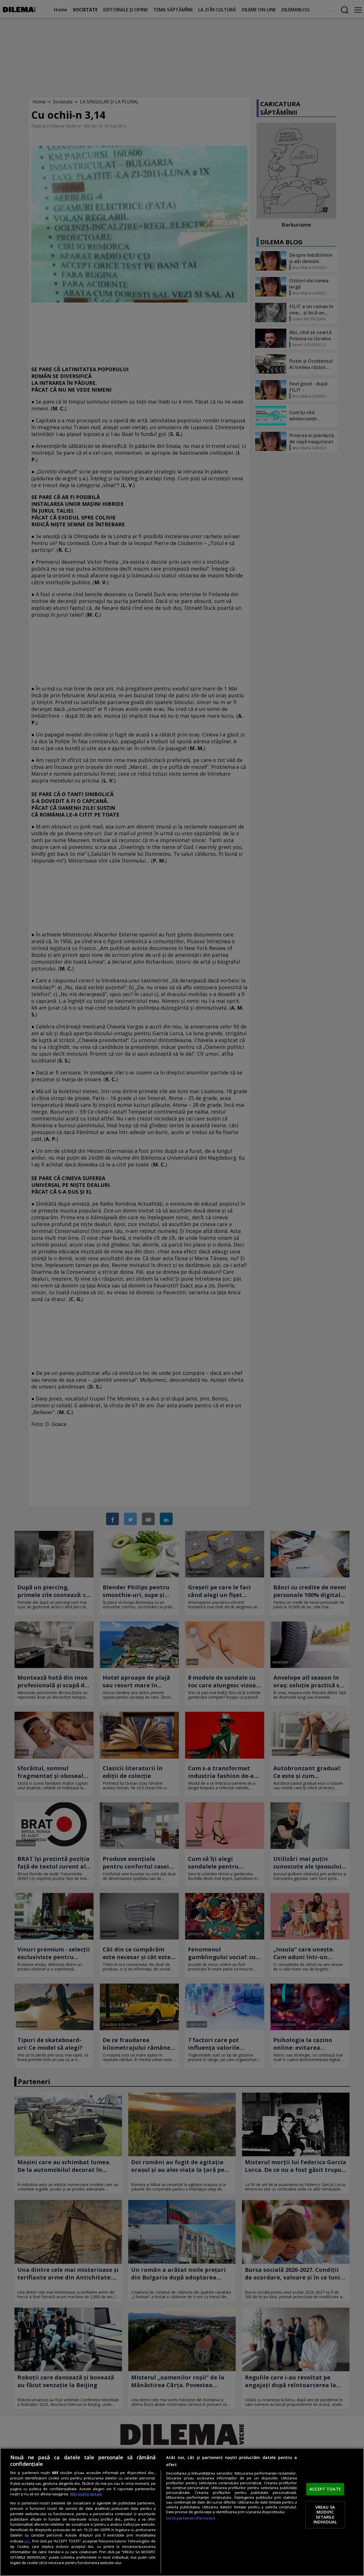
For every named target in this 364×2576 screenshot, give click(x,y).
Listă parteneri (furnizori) (191, 2518)
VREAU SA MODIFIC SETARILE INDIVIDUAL (325, 2515)
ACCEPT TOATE (325, 2489)
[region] (182, 2512)
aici (27, 2541)
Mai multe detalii (86, 2494)
